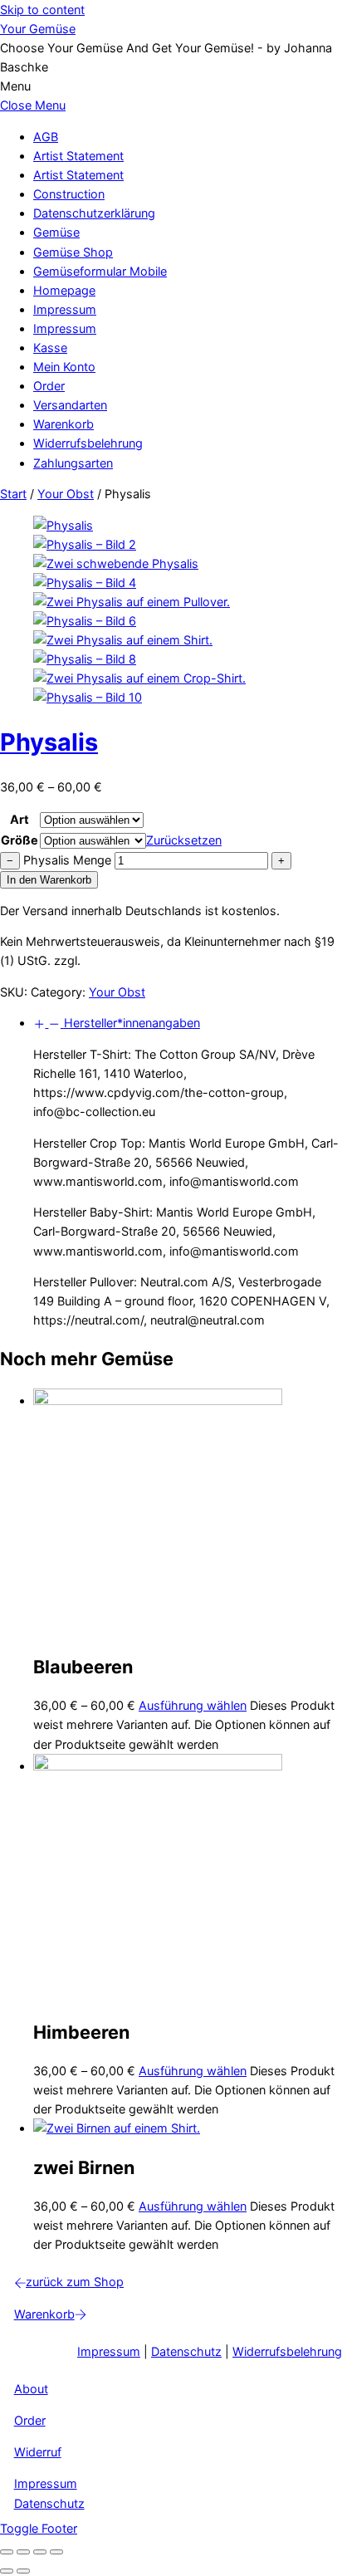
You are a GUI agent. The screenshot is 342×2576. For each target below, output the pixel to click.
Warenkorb (64, 424)
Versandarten (70, 405)
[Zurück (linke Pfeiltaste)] (7, 2571)
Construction (69, 194)
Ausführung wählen (193, 1705)
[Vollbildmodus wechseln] (23, 2552)
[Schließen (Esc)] (56, 2552)
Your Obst (66, 494)
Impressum (65, 309)
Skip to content (42, 10)
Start (13, 494)
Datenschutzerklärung (94, 213)
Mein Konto (64, 367)
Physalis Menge (67, 860)
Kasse (50, 348)
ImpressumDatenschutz (49, 2493)
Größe (20, 840)
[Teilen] (40, 2552)
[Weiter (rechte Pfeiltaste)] (23, 2571)
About (31, 2389)
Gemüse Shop (73, 252)
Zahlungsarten (73, 463)
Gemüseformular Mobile (100, 271)
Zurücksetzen (184, 840)
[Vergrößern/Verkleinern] (7, 2552)
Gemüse (56, 232)
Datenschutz (186, 2351)
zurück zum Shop (75, 2282)
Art (20, 819)
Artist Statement (78, 156)
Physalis (49, 742)
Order (49, 386)
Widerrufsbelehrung (88, 443)
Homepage (64, 290)
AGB (46, 137)
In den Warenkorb (49, 880)
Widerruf (38, 2452)
